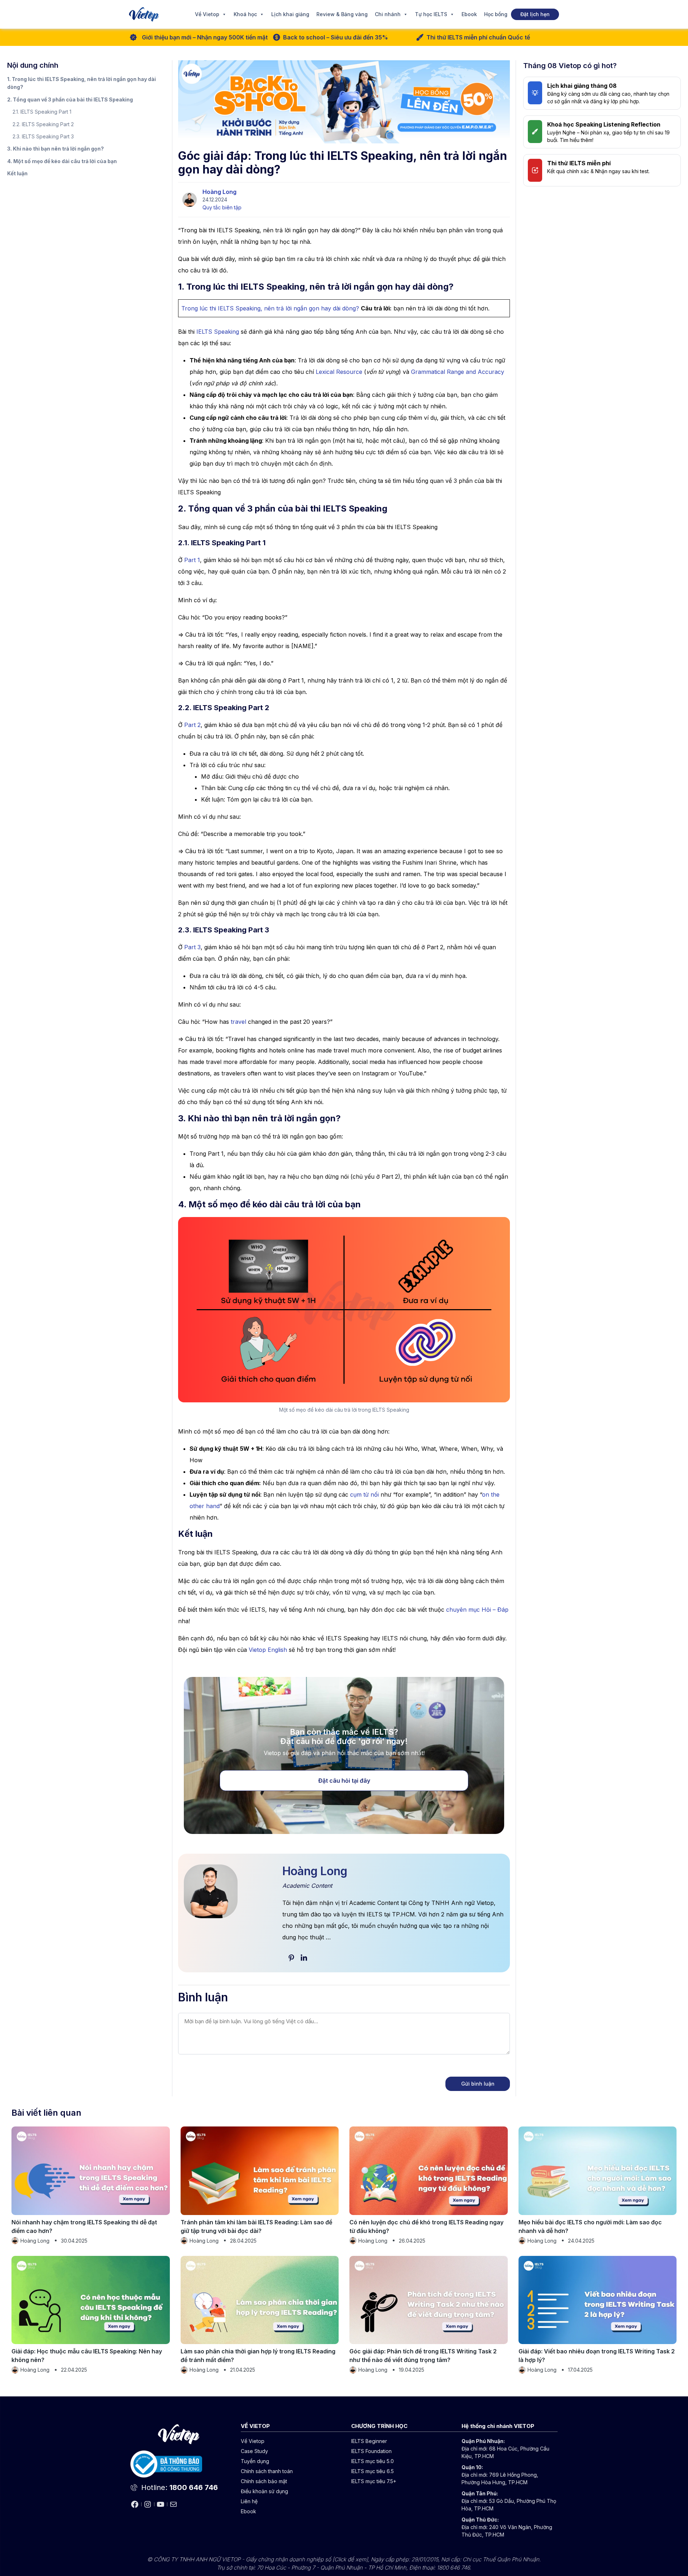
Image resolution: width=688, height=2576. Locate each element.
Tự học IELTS (431, 14)
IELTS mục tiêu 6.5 (372, 2471)
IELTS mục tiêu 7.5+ (374, 2481)
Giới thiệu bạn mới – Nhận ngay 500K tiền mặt (205, 37)
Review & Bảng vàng (342, 14)
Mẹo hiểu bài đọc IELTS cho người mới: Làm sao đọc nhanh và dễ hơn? (590, 2226)
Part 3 (192, 947)
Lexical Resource (339, 372)
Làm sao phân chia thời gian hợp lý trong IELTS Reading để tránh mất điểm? (258, 2356)
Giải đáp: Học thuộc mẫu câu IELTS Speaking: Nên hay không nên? (87, 2356)
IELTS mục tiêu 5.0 (372, 2461)
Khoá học (245, 14)
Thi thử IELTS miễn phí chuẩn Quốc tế (478, 37)
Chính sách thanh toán (267, 2471)
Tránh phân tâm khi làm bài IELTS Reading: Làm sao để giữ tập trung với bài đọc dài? (256, 2226)
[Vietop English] (144, 14)
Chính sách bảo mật (264, 2481)
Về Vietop (207, 14)
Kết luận (17, 173)
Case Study (254, 2451)
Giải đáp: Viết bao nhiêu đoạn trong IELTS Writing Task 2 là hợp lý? (597, 2356)
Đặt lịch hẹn (535, 14)
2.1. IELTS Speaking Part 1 (42, 112)
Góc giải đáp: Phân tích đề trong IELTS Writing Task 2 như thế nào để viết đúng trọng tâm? (423, 2356)
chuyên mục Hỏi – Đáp (477, 1610)
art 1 (194, 560)
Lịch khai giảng (290, 14)
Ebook (469, 14)
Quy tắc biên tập (222, 207)
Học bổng (496, 14)
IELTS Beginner (369, 2441)
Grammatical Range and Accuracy (458, 372)
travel (238, 1022)
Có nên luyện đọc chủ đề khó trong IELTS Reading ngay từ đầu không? (426, 2226)
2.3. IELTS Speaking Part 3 (43, 136)
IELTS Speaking (218, 332)
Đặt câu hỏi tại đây (344, 1781)
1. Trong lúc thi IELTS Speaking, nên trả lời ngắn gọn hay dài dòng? (82, 83)
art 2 (194, 725)
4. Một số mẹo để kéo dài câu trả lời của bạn (62, 161)
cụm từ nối (364, 1494)
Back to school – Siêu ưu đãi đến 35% (336, 37)
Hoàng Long (219, 192)
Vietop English (268, 1650)
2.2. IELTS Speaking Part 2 (43, 124)
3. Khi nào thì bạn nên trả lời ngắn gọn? (56, 149)
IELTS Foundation (371, 2451)
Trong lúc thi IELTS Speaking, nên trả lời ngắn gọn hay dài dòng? (270, 308)
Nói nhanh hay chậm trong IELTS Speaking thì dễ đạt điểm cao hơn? (84, 2226)
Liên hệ (249, 2501)
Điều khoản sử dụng (264, 2491)
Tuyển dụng (255, 2461)
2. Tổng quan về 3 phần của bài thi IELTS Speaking (70, 99)
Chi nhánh (388, 14)
